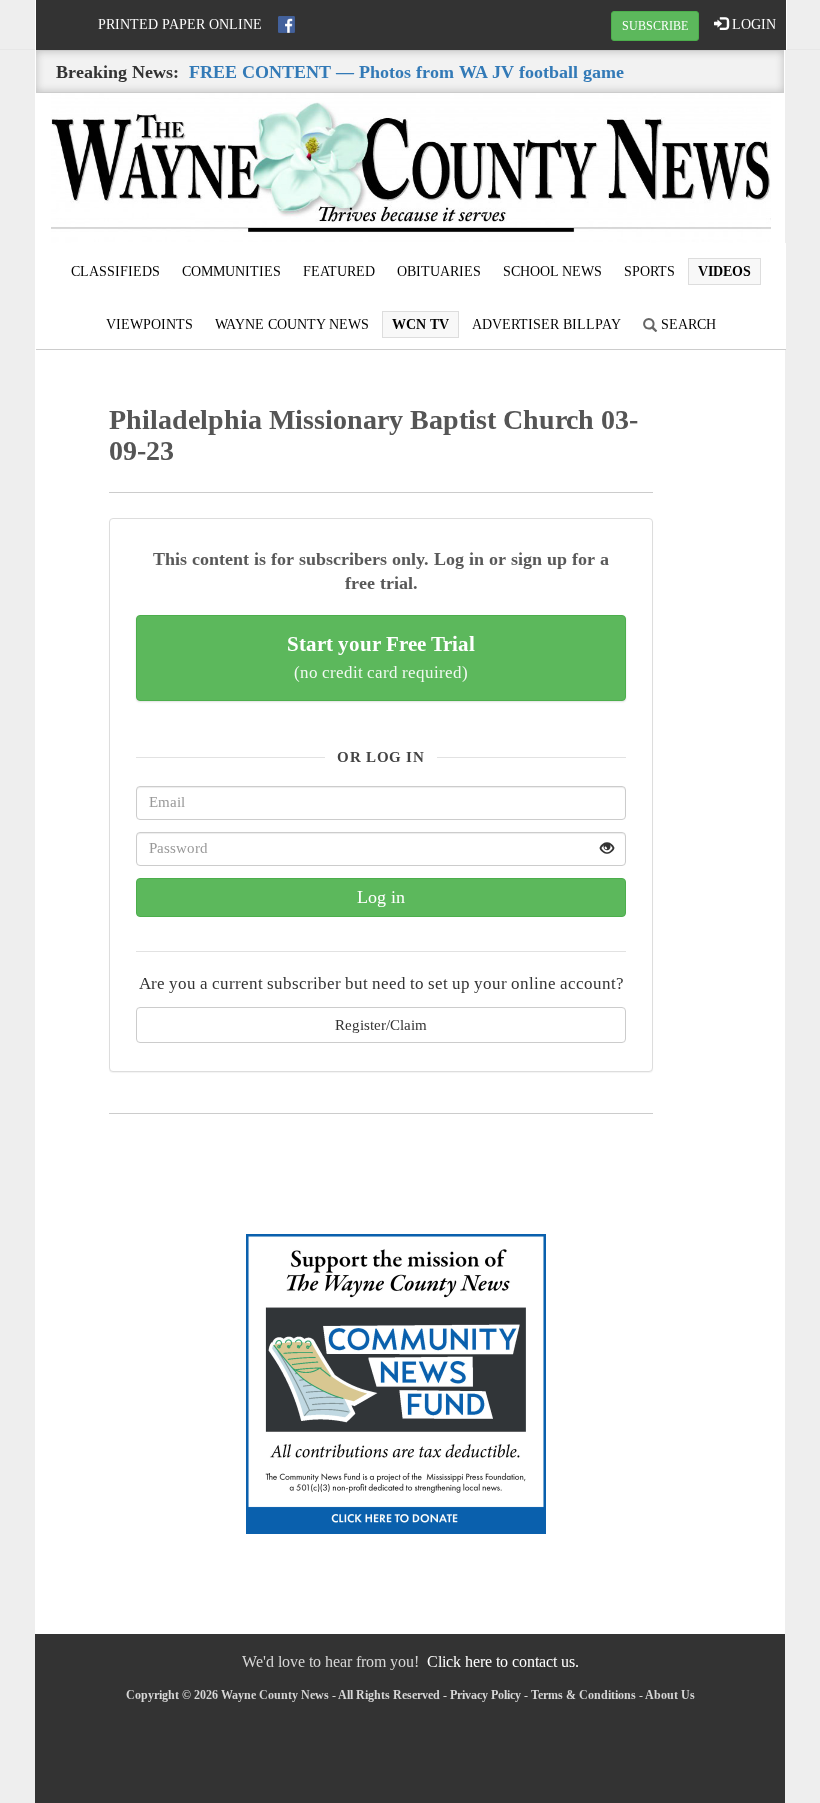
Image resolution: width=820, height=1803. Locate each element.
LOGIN (752, 24)
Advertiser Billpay (546, 324)
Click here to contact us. (503, 1661)
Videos (724, 271)
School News (552, 271)
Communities (231, 271)
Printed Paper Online (180, 24)
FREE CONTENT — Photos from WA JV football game (406, 72)
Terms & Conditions (583, 1695)
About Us (670, 1695)
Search (686, 324)
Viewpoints (149, 324)
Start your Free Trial (381, 657)
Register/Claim (381, 1024)
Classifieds (115, 271)
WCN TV (420, 324)
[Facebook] (286, 24)
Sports (649, 271)
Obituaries (439, 271)
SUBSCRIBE (655, 26)
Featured (339, 271)
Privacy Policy (485, 1695)
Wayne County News (292, 324)
